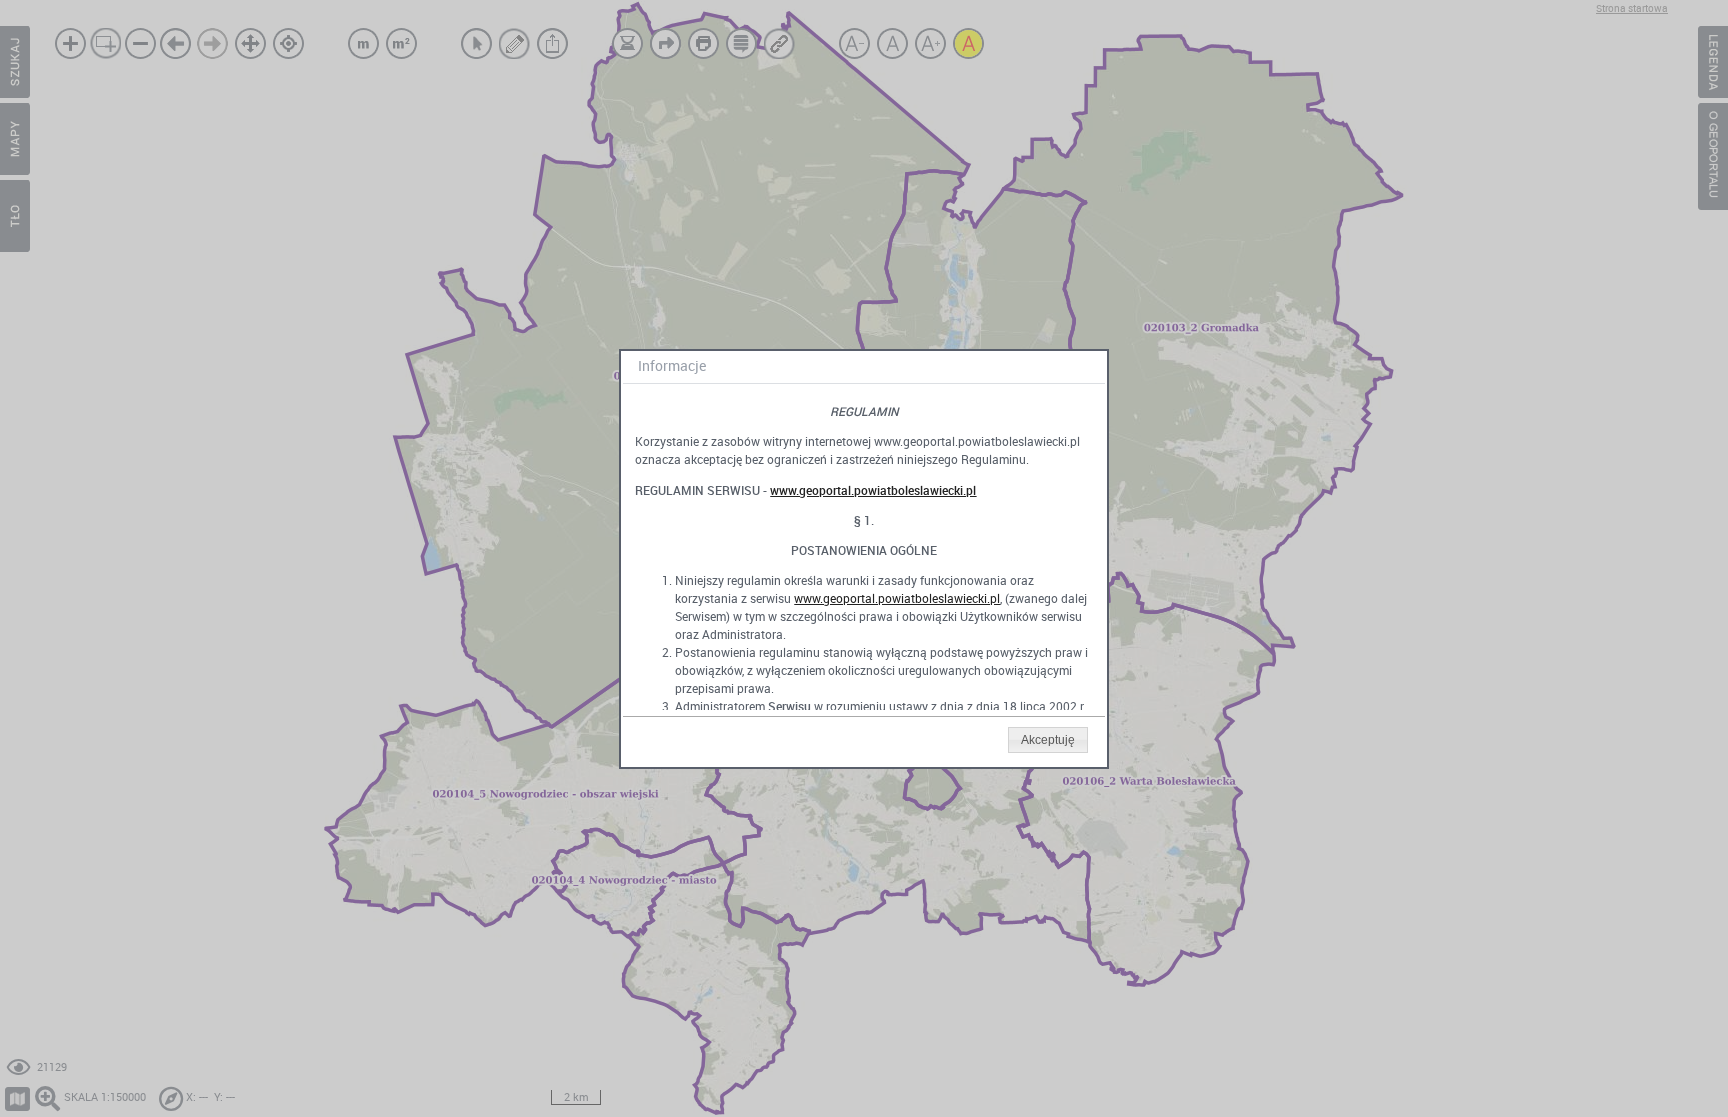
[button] (1048, 740)
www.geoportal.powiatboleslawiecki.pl (873, 490)
